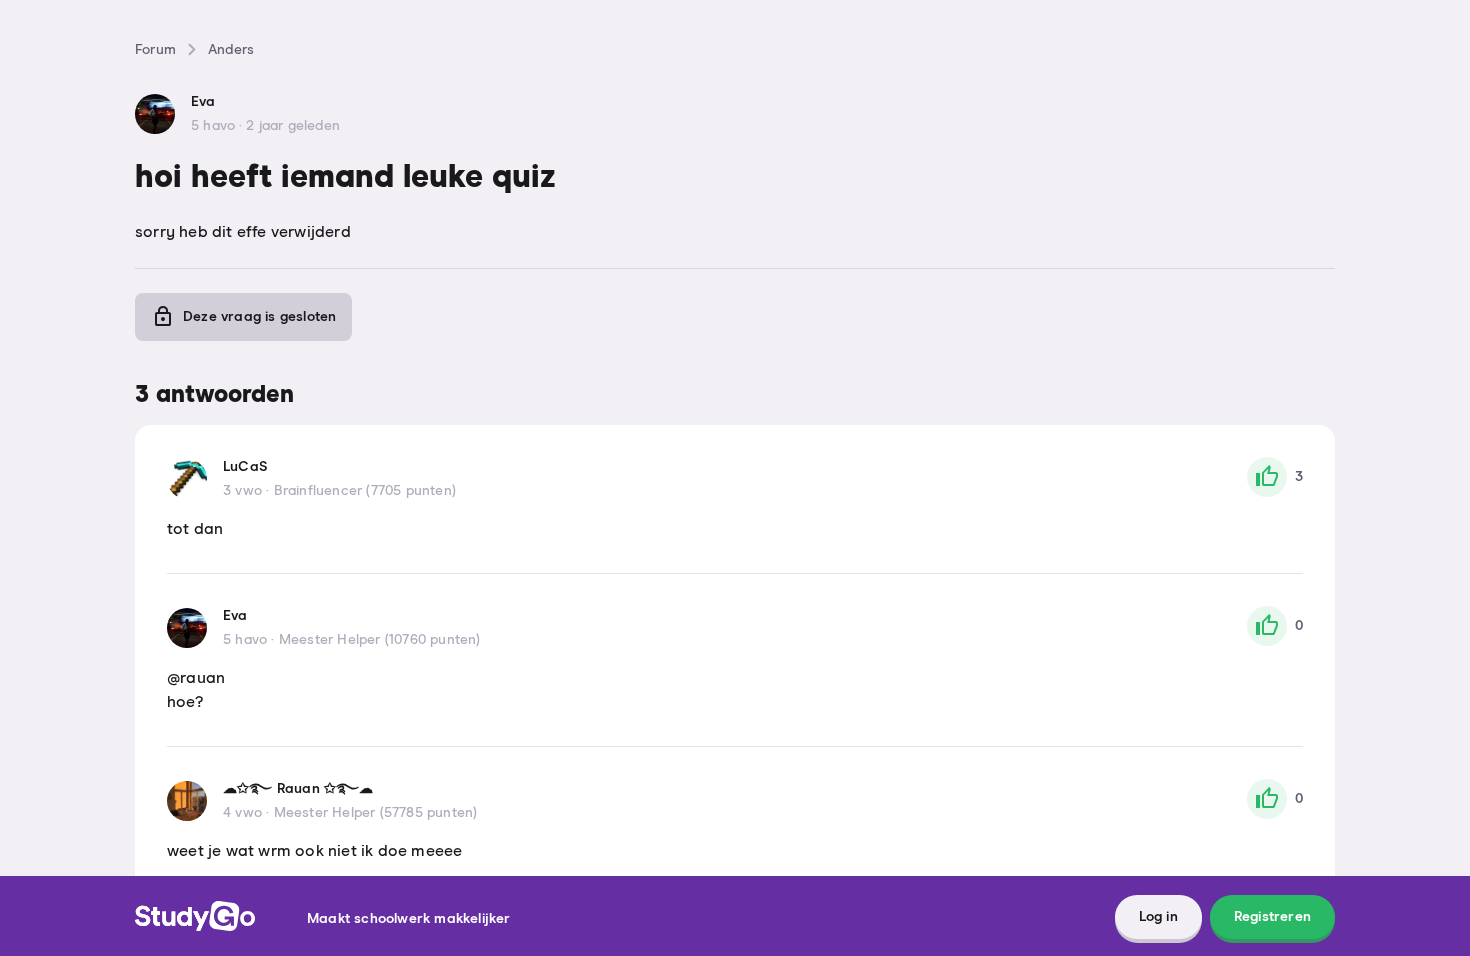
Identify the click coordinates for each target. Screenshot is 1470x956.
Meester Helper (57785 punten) (376, 813)
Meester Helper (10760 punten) (380, 640)
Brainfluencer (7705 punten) (365, 491)
